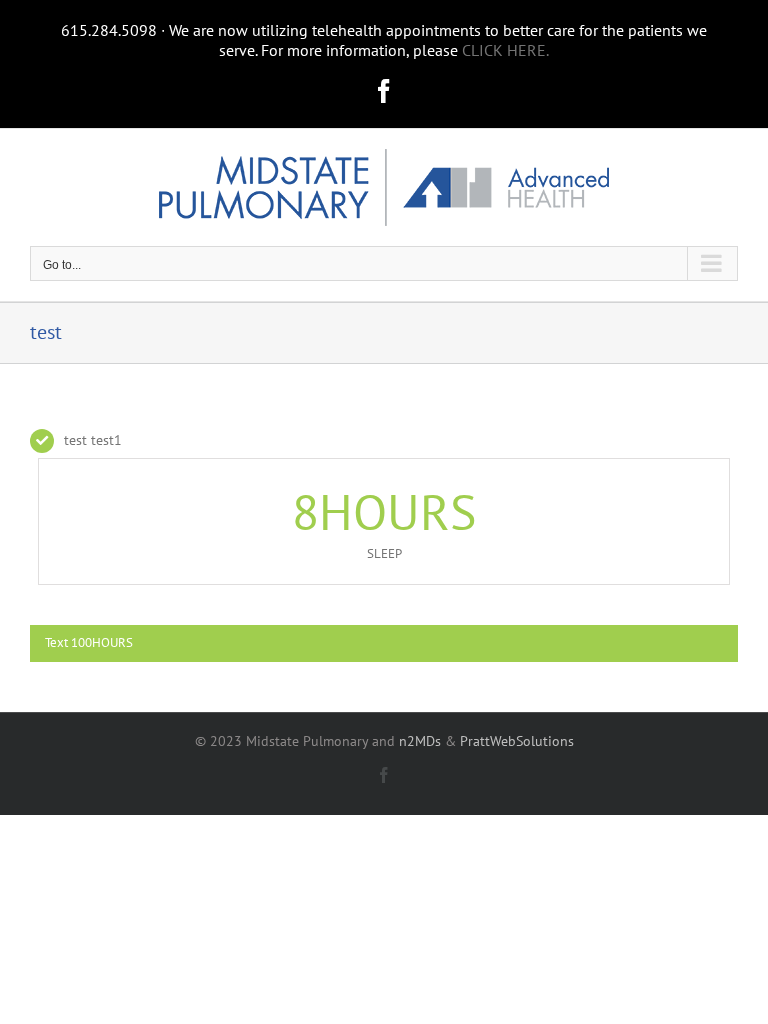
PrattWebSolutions (517, 741)
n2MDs (420, 741)
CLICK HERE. (505, 50)
